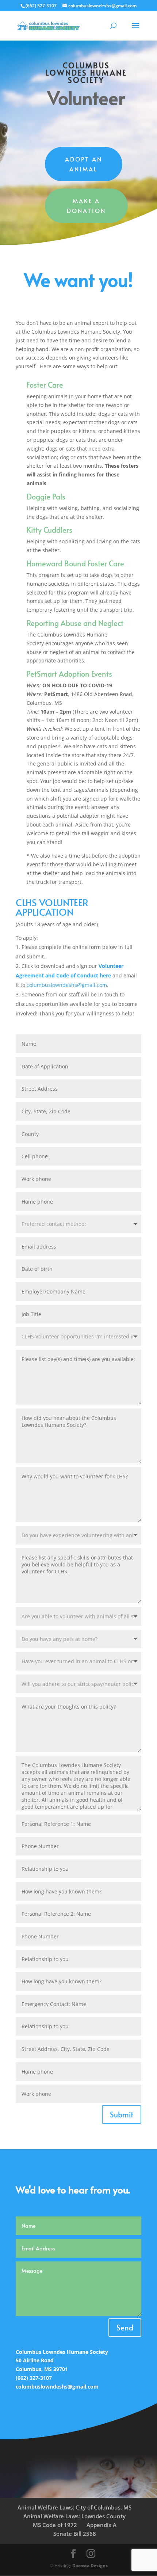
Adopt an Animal (84, 164)
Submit (122, 2115)
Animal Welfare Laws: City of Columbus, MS (74, 2507)
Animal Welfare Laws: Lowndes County (74, 2516)
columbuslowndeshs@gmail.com (67, 985)
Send (125, 2328)
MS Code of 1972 (55, 2525)
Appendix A (102, 2525)
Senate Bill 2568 (75, 2534)
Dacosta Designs (90, 2566)
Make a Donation (86, 206)
